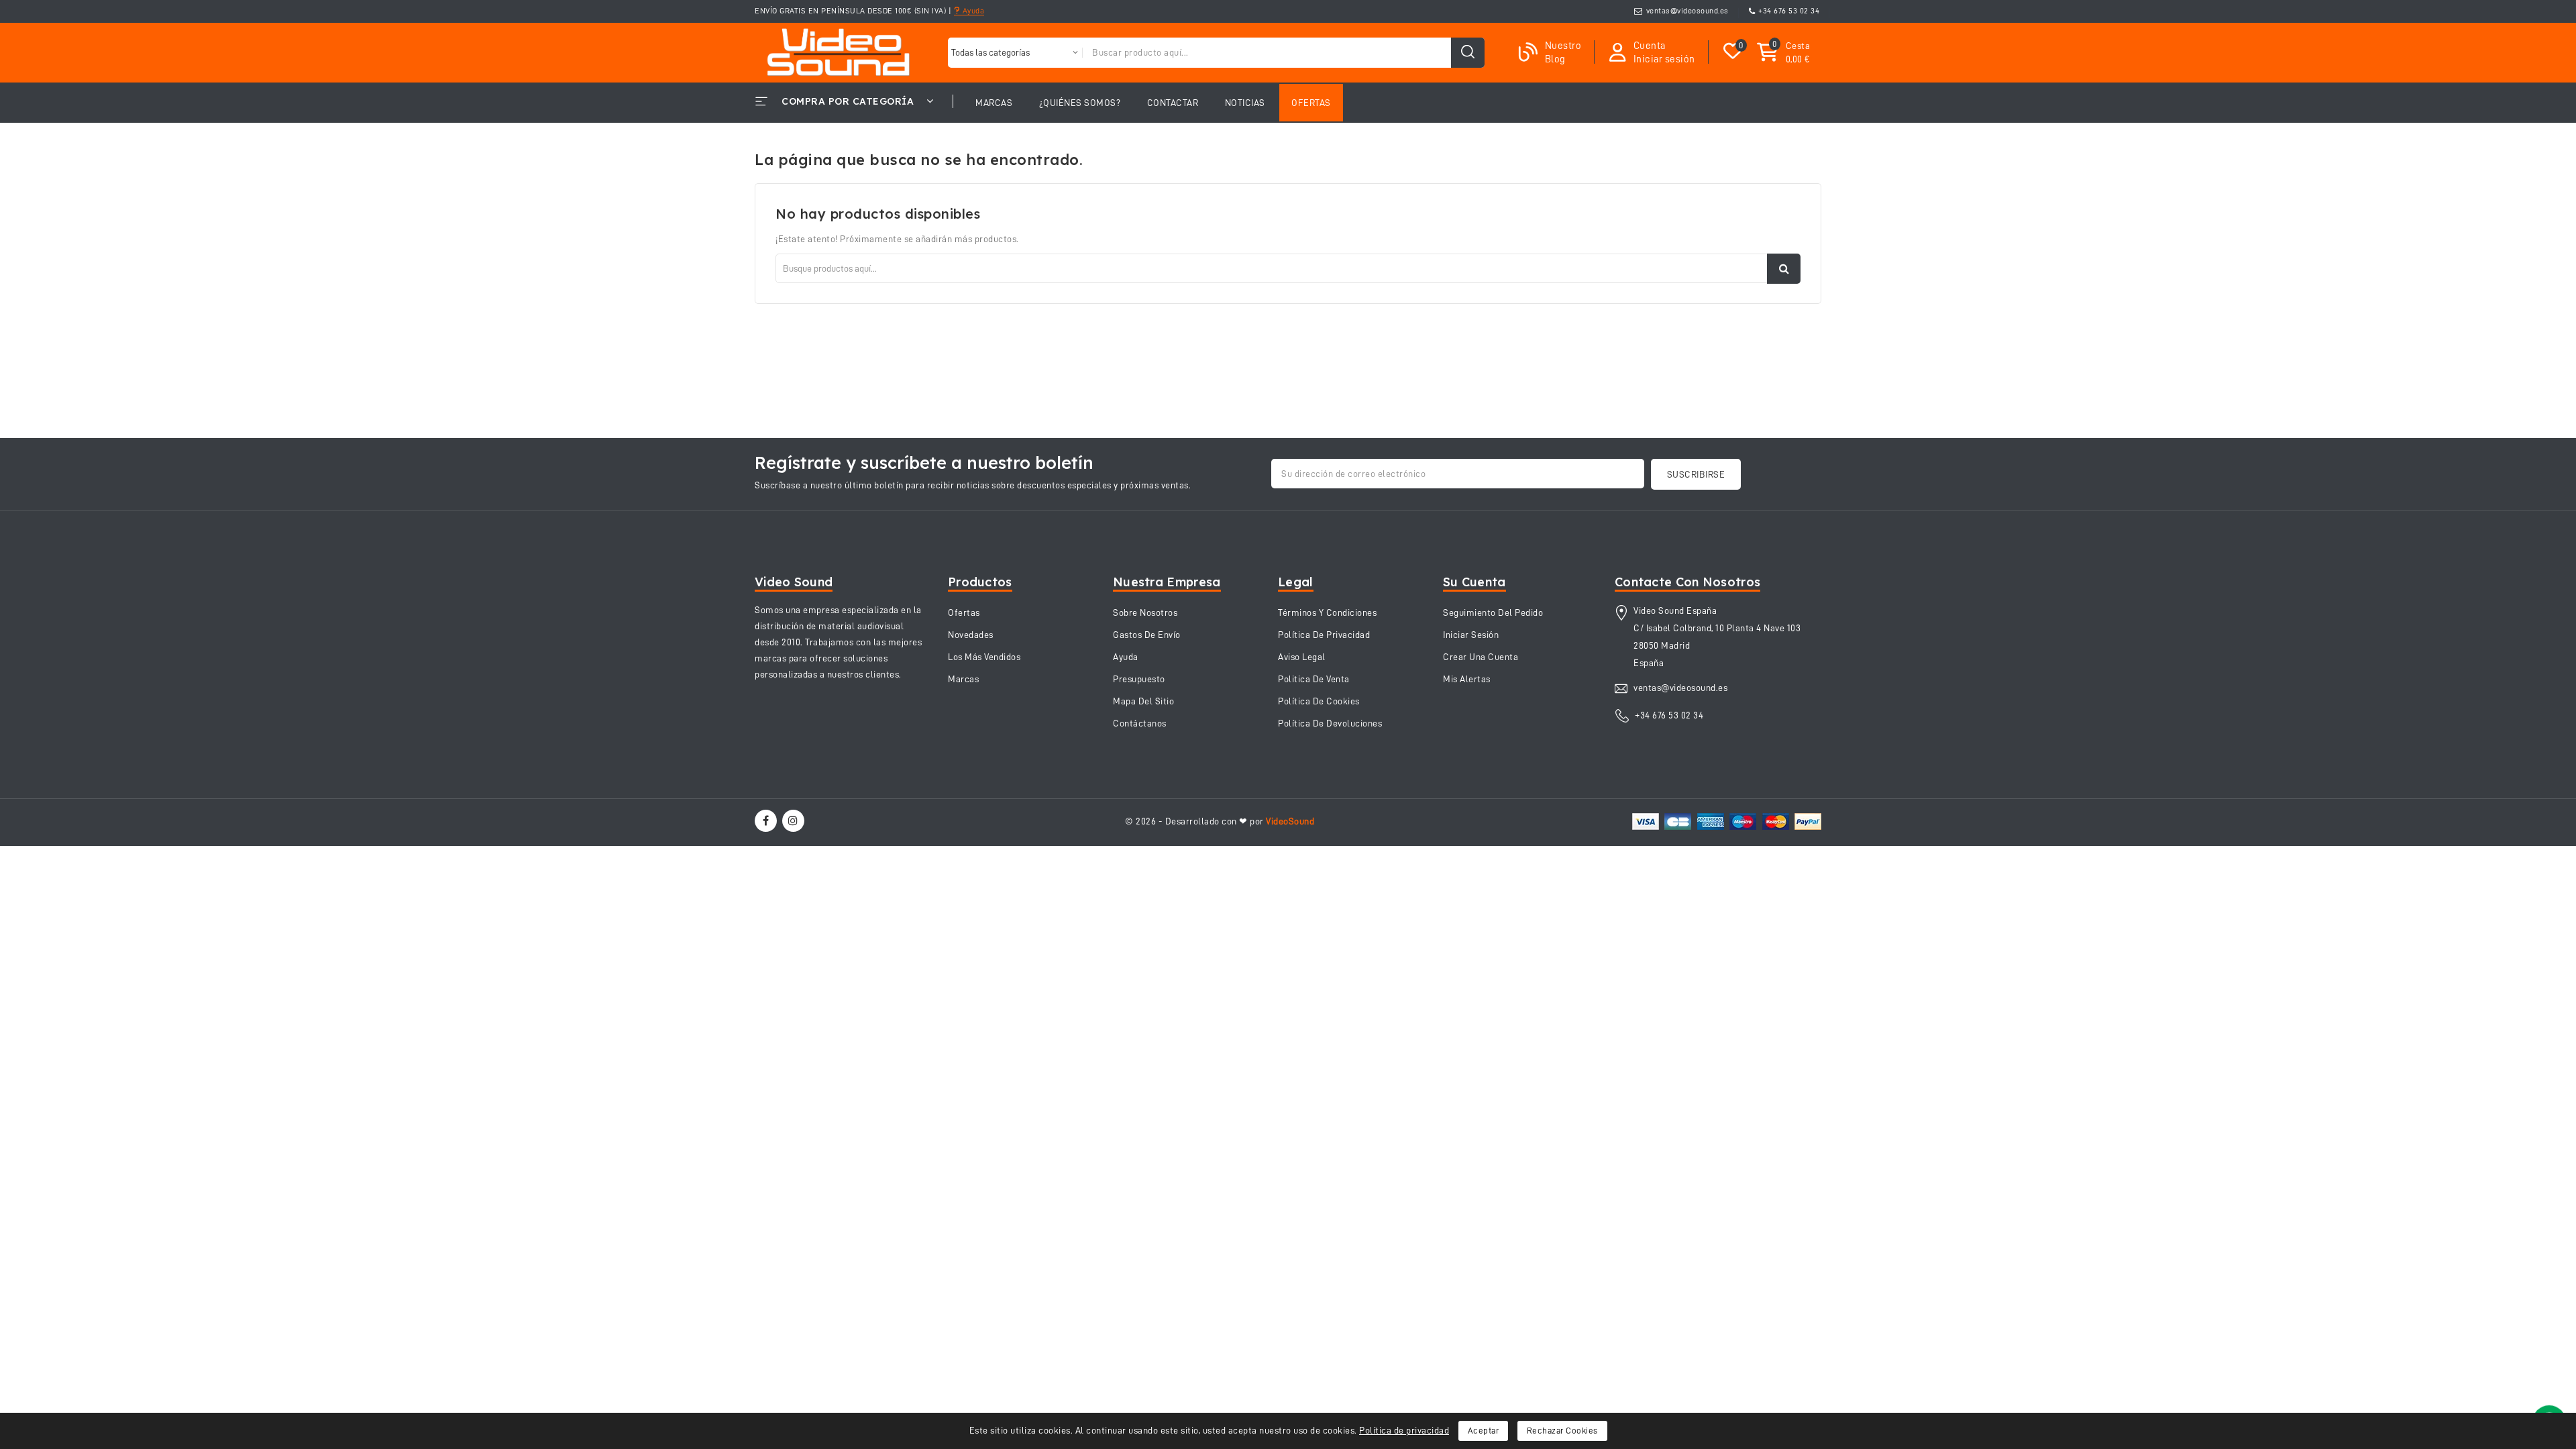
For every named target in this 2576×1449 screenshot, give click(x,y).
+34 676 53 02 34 (1789, 11)
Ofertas (964, 612)
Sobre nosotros (1145, 612)
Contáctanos (1140, 723)
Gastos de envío (1147, 635)
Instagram (795, 821)
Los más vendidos (984, 657)
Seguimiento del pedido (1493, 612)
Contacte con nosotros (1687, 582)
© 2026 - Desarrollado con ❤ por (1220, 821)
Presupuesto (1139, 679)
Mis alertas (1467, 679)
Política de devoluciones (1330, 723)
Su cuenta (1474, 582)
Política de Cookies (1319, 701)
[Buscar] (1468, 53)
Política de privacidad (1404, 1430)
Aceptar (1484, 1431)
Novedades (971, 635)
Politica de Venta (1314, 679)
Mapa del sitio (1143, 701)
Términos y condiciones (1327, 612)
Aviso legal (1302, 657)
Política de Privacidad (1324, 635)
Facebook (767, 821)
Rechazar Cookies (1562, 1431)
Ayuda (972, 11)
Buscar (1784, 269)
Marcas (963, 679)
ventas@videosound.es (1687, 11)
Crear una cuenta (1481, 657)
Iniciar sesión (1471, 635)
